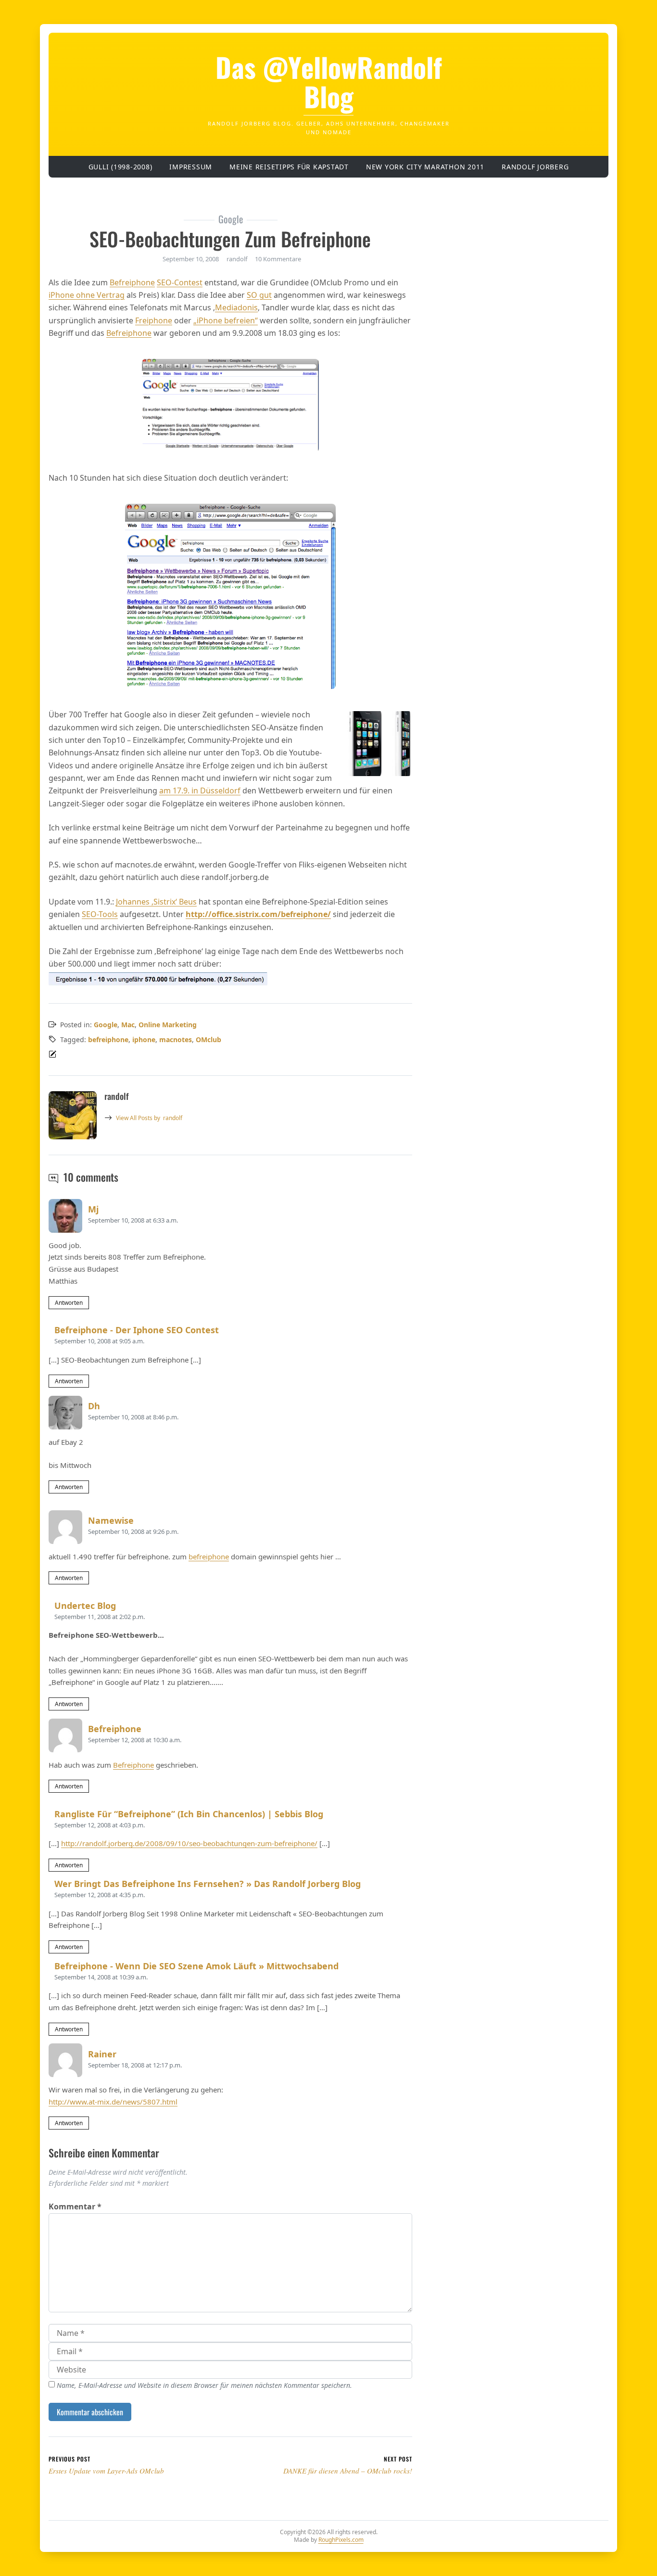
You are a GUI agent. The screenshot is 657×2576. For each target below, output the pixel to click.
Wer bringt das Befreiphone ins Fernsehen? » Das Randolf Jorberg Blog (208, 1884)
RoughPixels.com (341, 2540)
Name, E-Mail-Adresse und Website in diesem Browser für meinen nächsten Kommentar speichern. (204, 2385)
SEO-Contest (180, 282)
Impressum (191, 167)
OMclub (208, 1039)
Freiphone (154, 320)
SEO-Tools (100, 914)
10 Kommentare (278, 259)
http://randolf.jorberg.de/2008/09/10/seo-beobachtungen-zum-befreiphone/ (189, 1843)
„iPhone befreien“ (226, 320)
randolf (149, 1118)
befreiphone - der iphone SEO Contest (137, 1330)
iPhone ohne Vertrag (87, 295)
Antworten (69, 1303)
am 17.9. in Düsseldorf (200, 791)
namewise (111, 1520)
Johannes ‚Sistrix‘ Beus (156, 902)
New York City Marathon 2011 (425, 167)
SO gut (259, 295)
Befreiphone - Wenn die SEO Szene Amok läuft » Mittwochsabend (196, 1966)
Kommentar (75, 2206)
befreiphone (108, 1039)
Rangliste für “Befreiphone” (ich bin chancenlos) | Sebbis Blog (189, 1814)
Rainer (102, 2054)
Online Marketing (168, 1025)
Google (106, 1025)
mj (93, 1209)
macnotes (176, 1039)
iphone (144, 1039)
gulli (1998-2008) (120, 167)
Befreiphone (132, 282)
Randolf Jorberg (535, 167)
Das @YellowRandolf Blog (329, 82)
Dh (94, 1406)
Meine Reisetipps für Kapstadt (289, 167)
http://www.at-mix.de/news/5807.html (113, 2102)
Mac (128, 1025)
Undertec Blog (85, 1606)
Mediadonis (236, 307)
